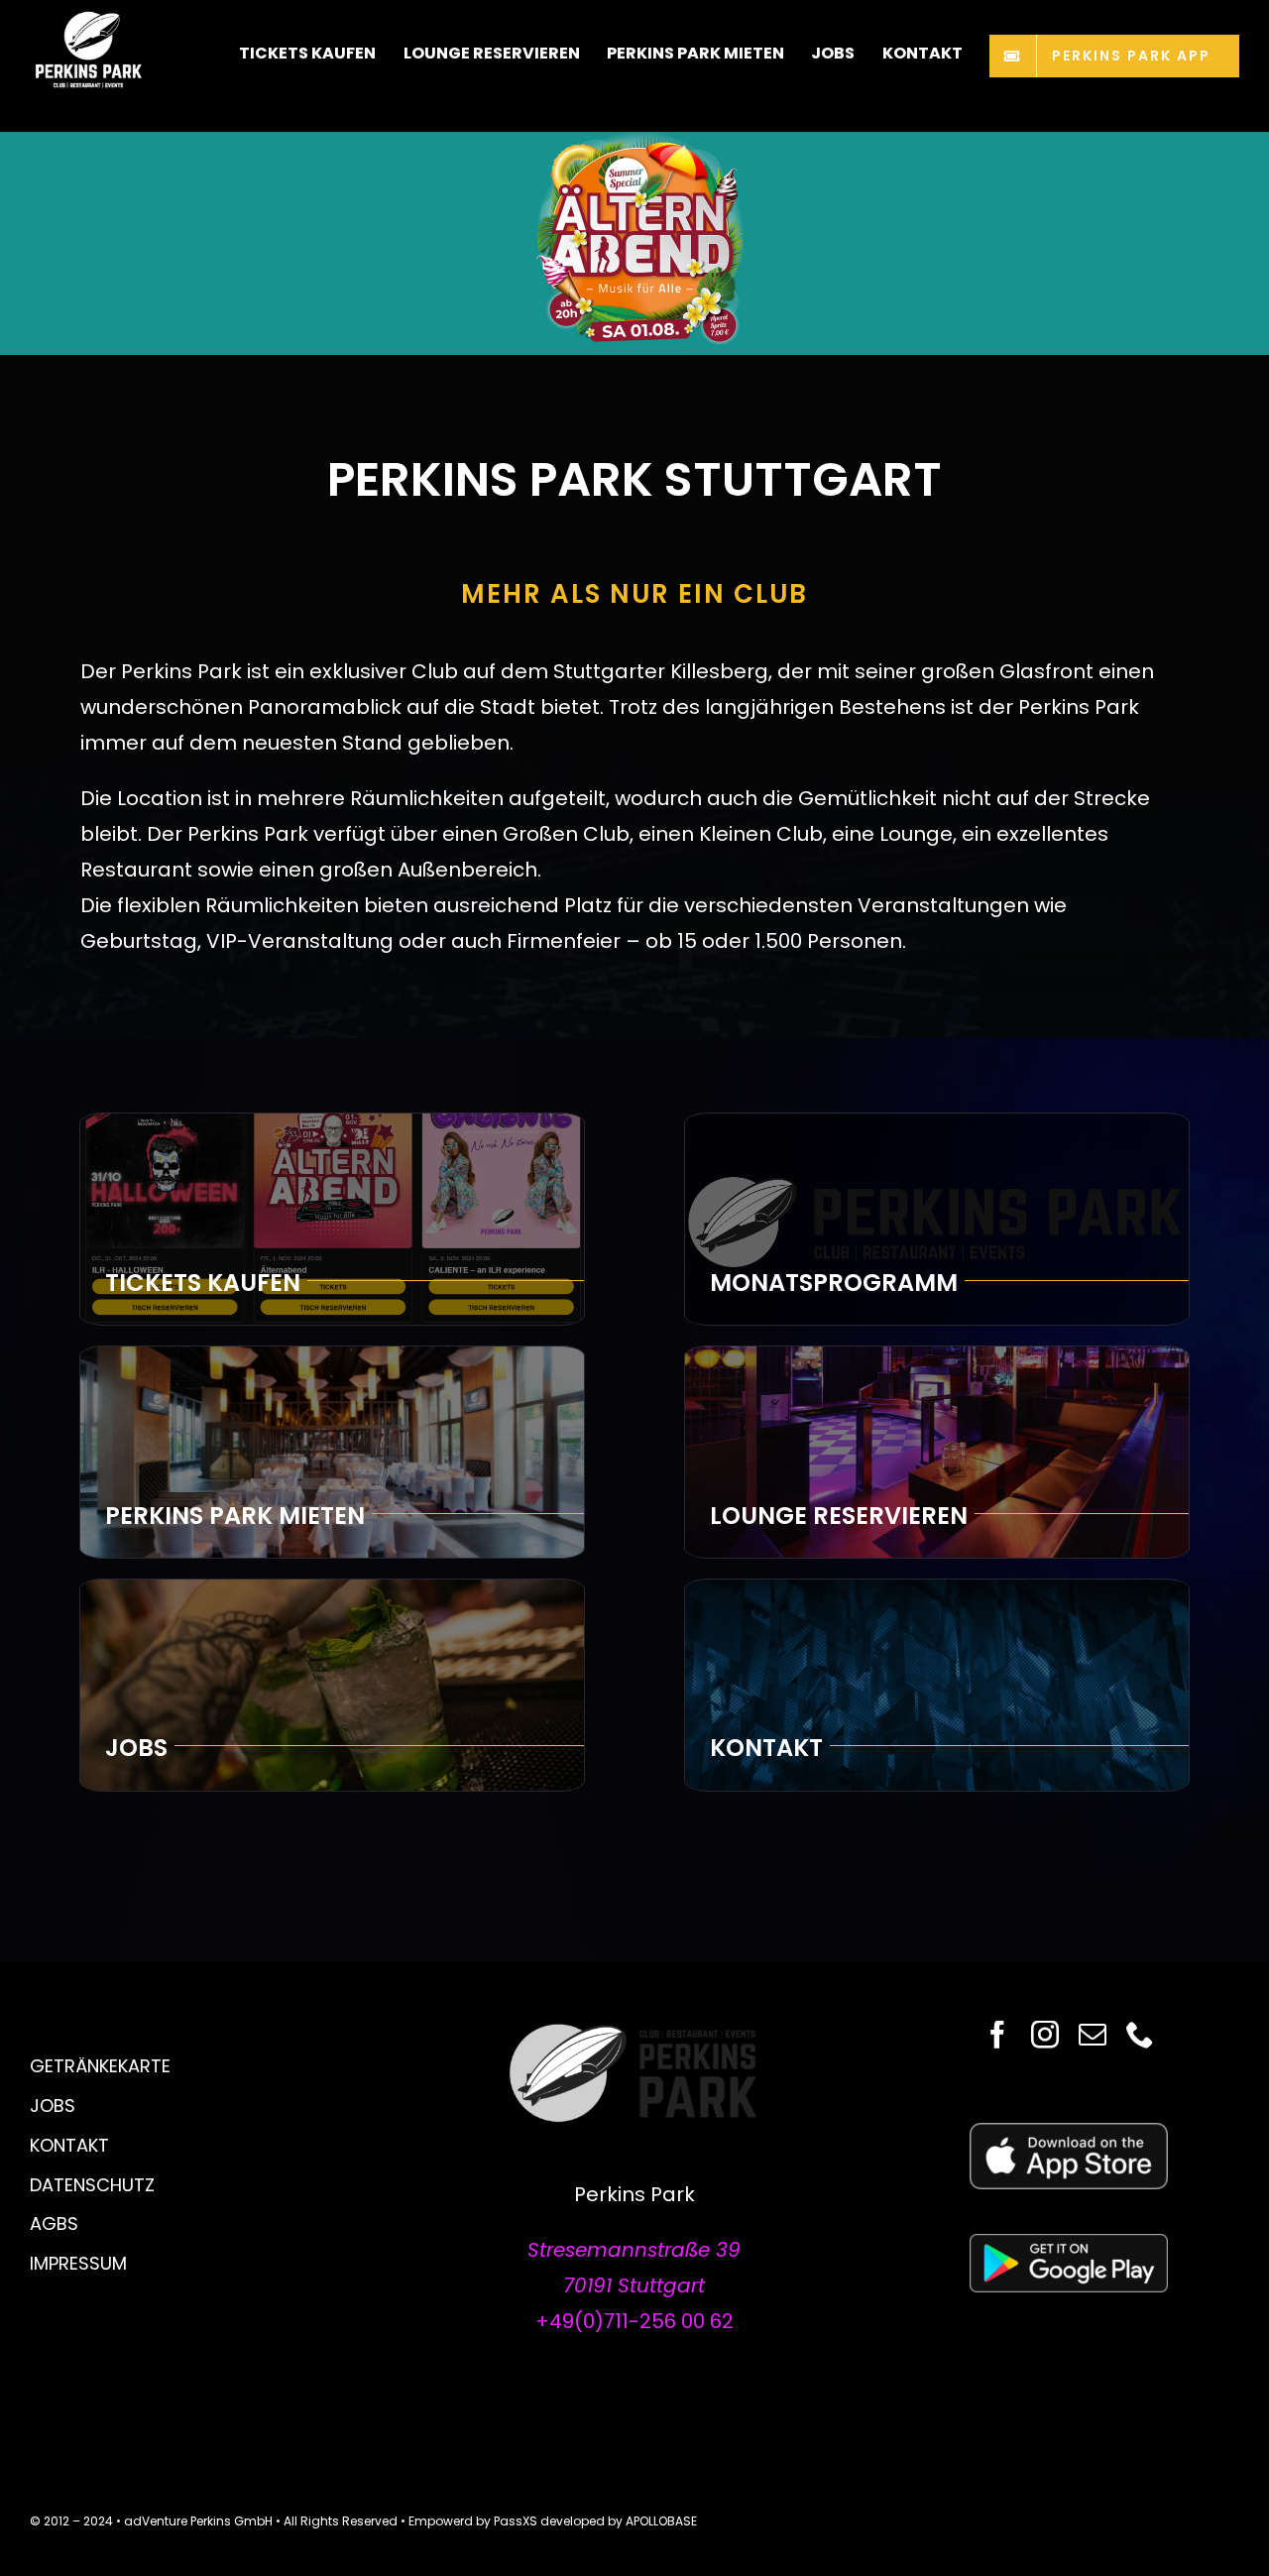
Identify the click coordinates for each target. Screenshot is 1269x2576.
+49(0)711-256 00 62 (634, 2321)
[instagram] (1045, 2035)
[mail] (1093, 2035)
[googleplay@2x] (1069, 2244)
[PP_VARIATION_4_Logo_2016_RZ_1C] (634, 2031)
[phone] (1140, 2035)
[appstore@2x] (1069, 2133)
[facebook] (997, 2035)
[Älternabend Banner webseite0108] (634, 142)
